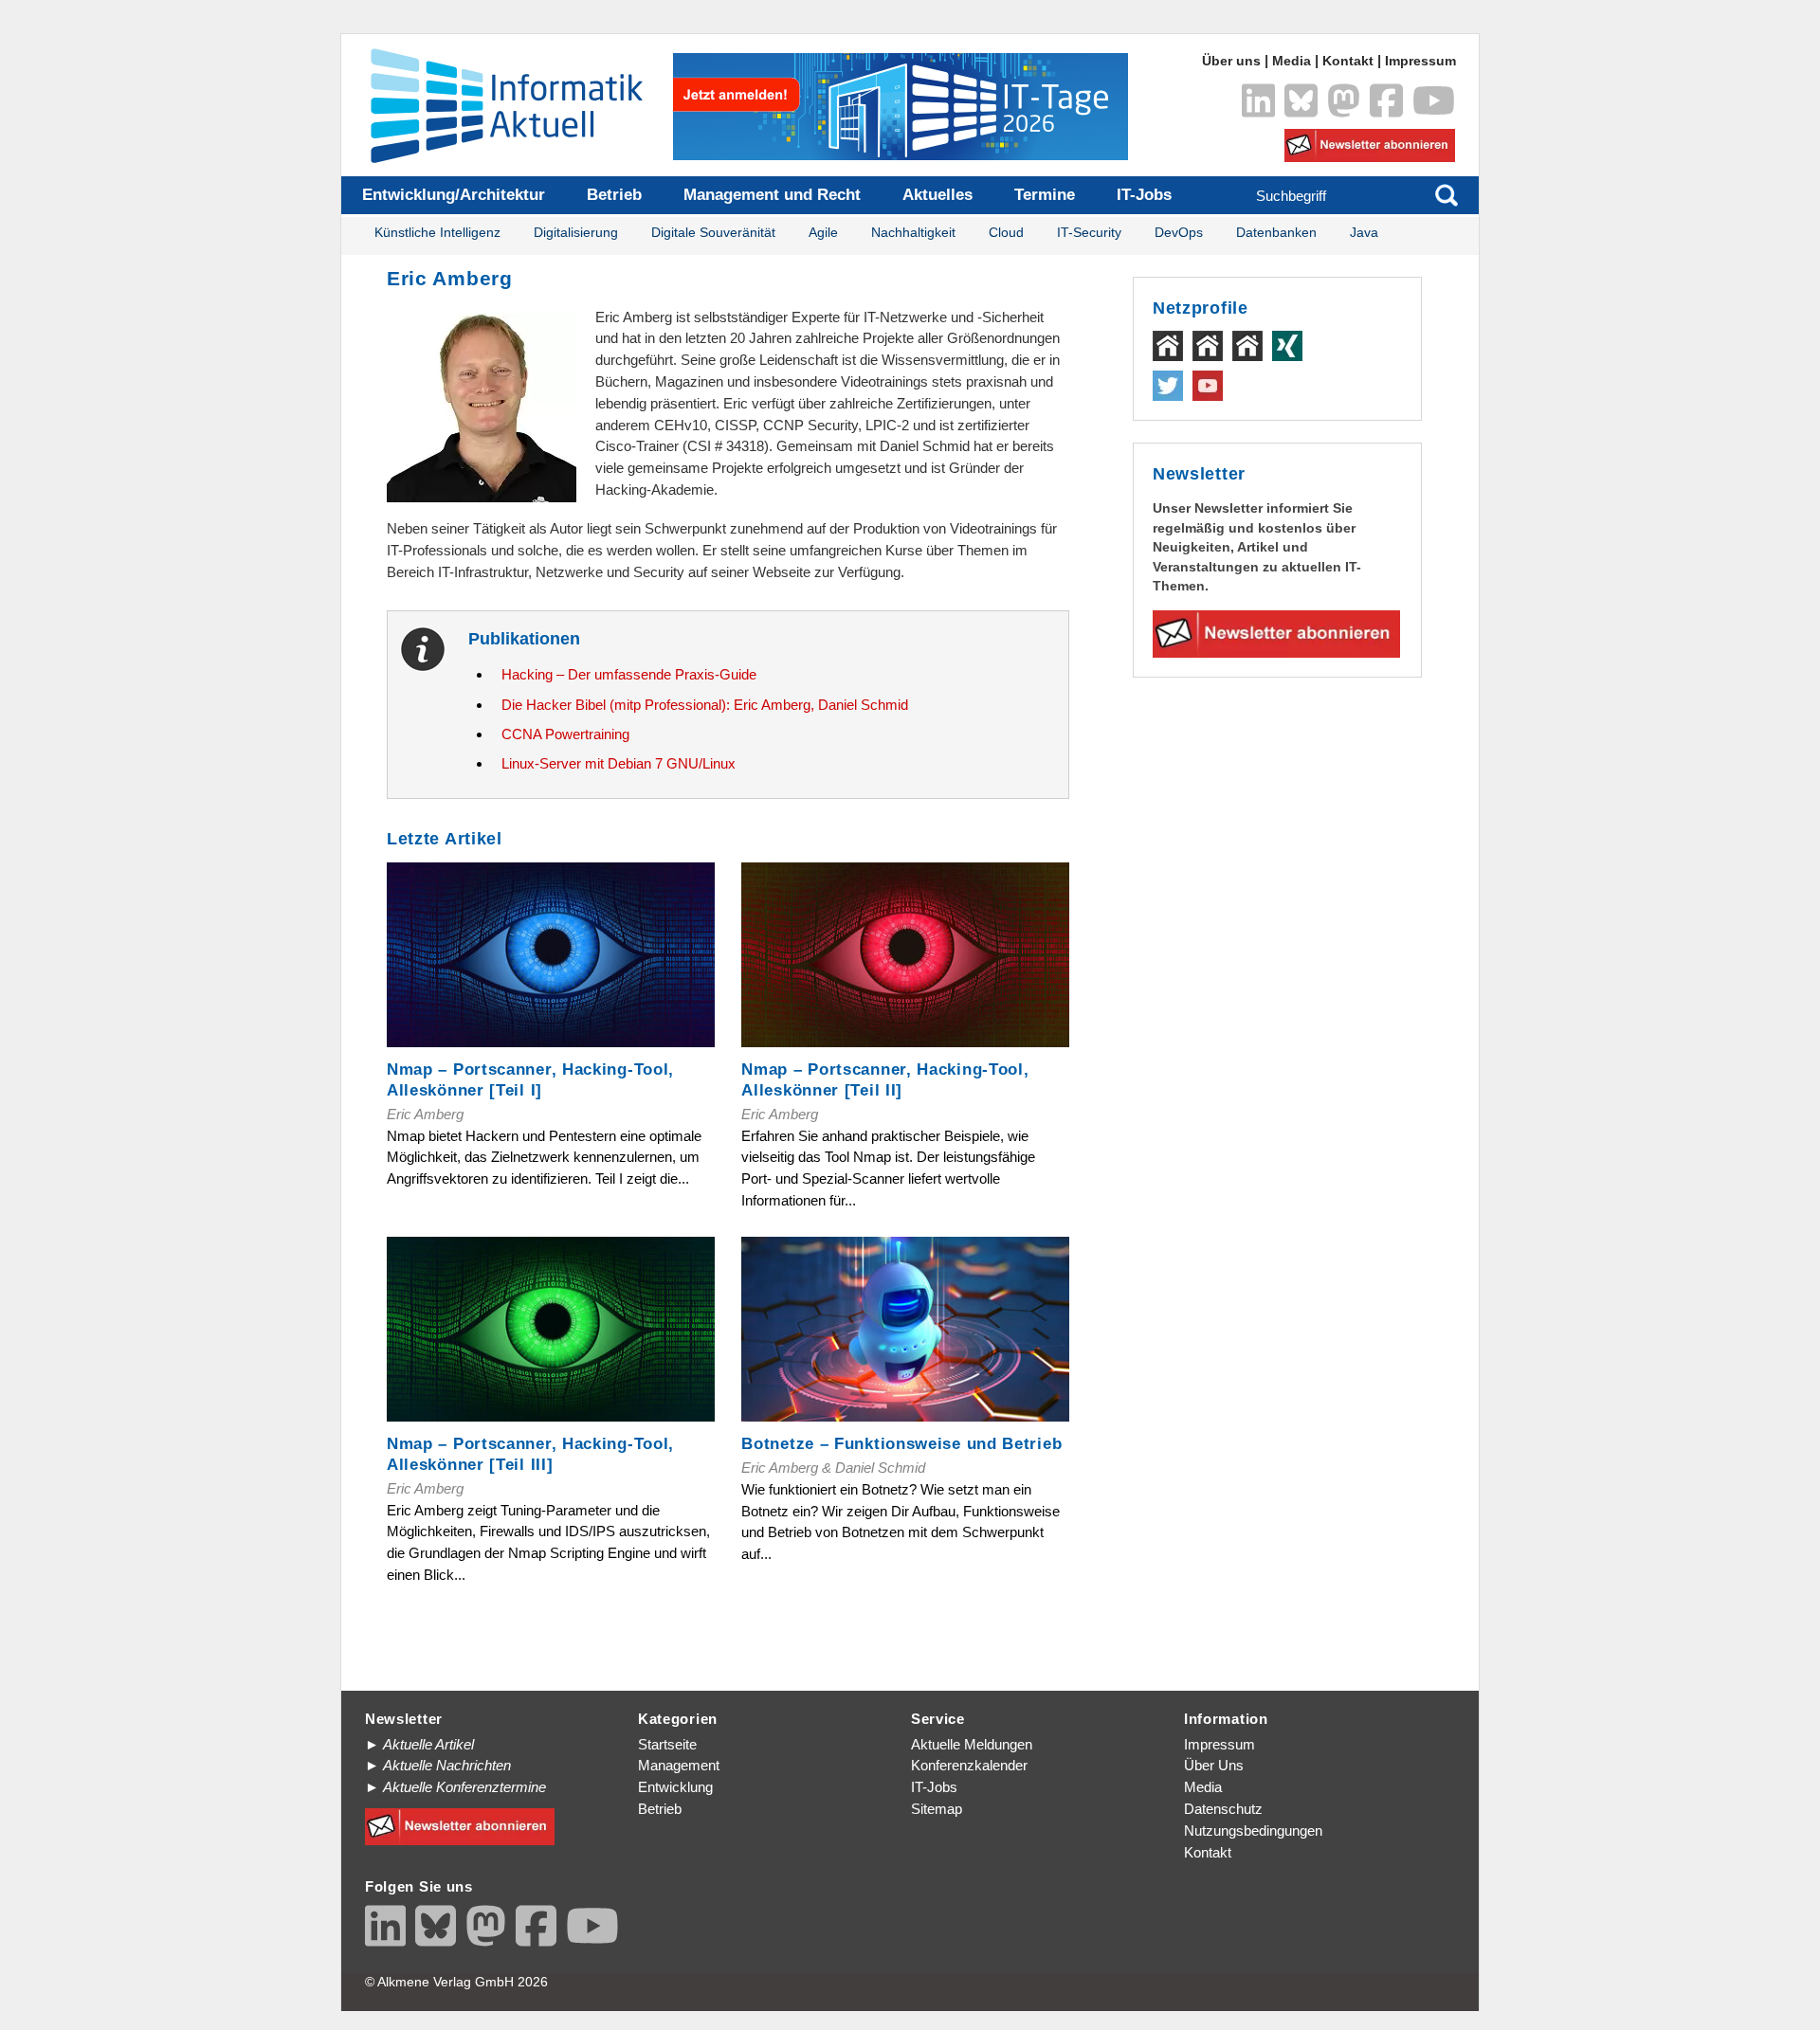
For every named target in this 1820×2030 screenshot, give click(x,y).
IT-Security (1089, 233)
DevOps (1179, 233)
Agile (823, 233)
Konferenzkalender (969, 1765)
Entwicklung (675, 1787)
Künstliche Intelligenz (437, 233)
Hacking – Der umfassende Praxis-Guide (629, 674)
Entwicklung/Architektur (454, 195)
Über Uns (1214, 1765)
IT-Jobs (1144, 195)
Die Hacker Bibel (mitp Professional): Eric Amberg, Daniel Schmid (705, 705)
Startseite (667, 1744)
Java (1364, 233)
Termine (1045, 195)
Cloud (1006, 233)
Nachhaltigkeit (913, 233)
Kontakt (1348, 61)
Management (679, 1765)
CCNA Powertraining (565, 734)
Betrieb (614, 195)
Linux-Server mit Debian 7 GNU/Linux (619, 763)
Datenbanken (1276, 233)
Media (1292, 61)
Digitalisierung (576, 233)
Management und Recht (772, 195)
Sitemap (937, 1809)
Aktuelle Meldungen (972, 1744)
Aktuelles (937, 195)
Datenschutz (1223, 1809)
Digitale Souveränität (713, 233)
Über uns (1231, 61)
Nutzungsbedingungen (1253, 1831)
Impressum (1420, 61)
